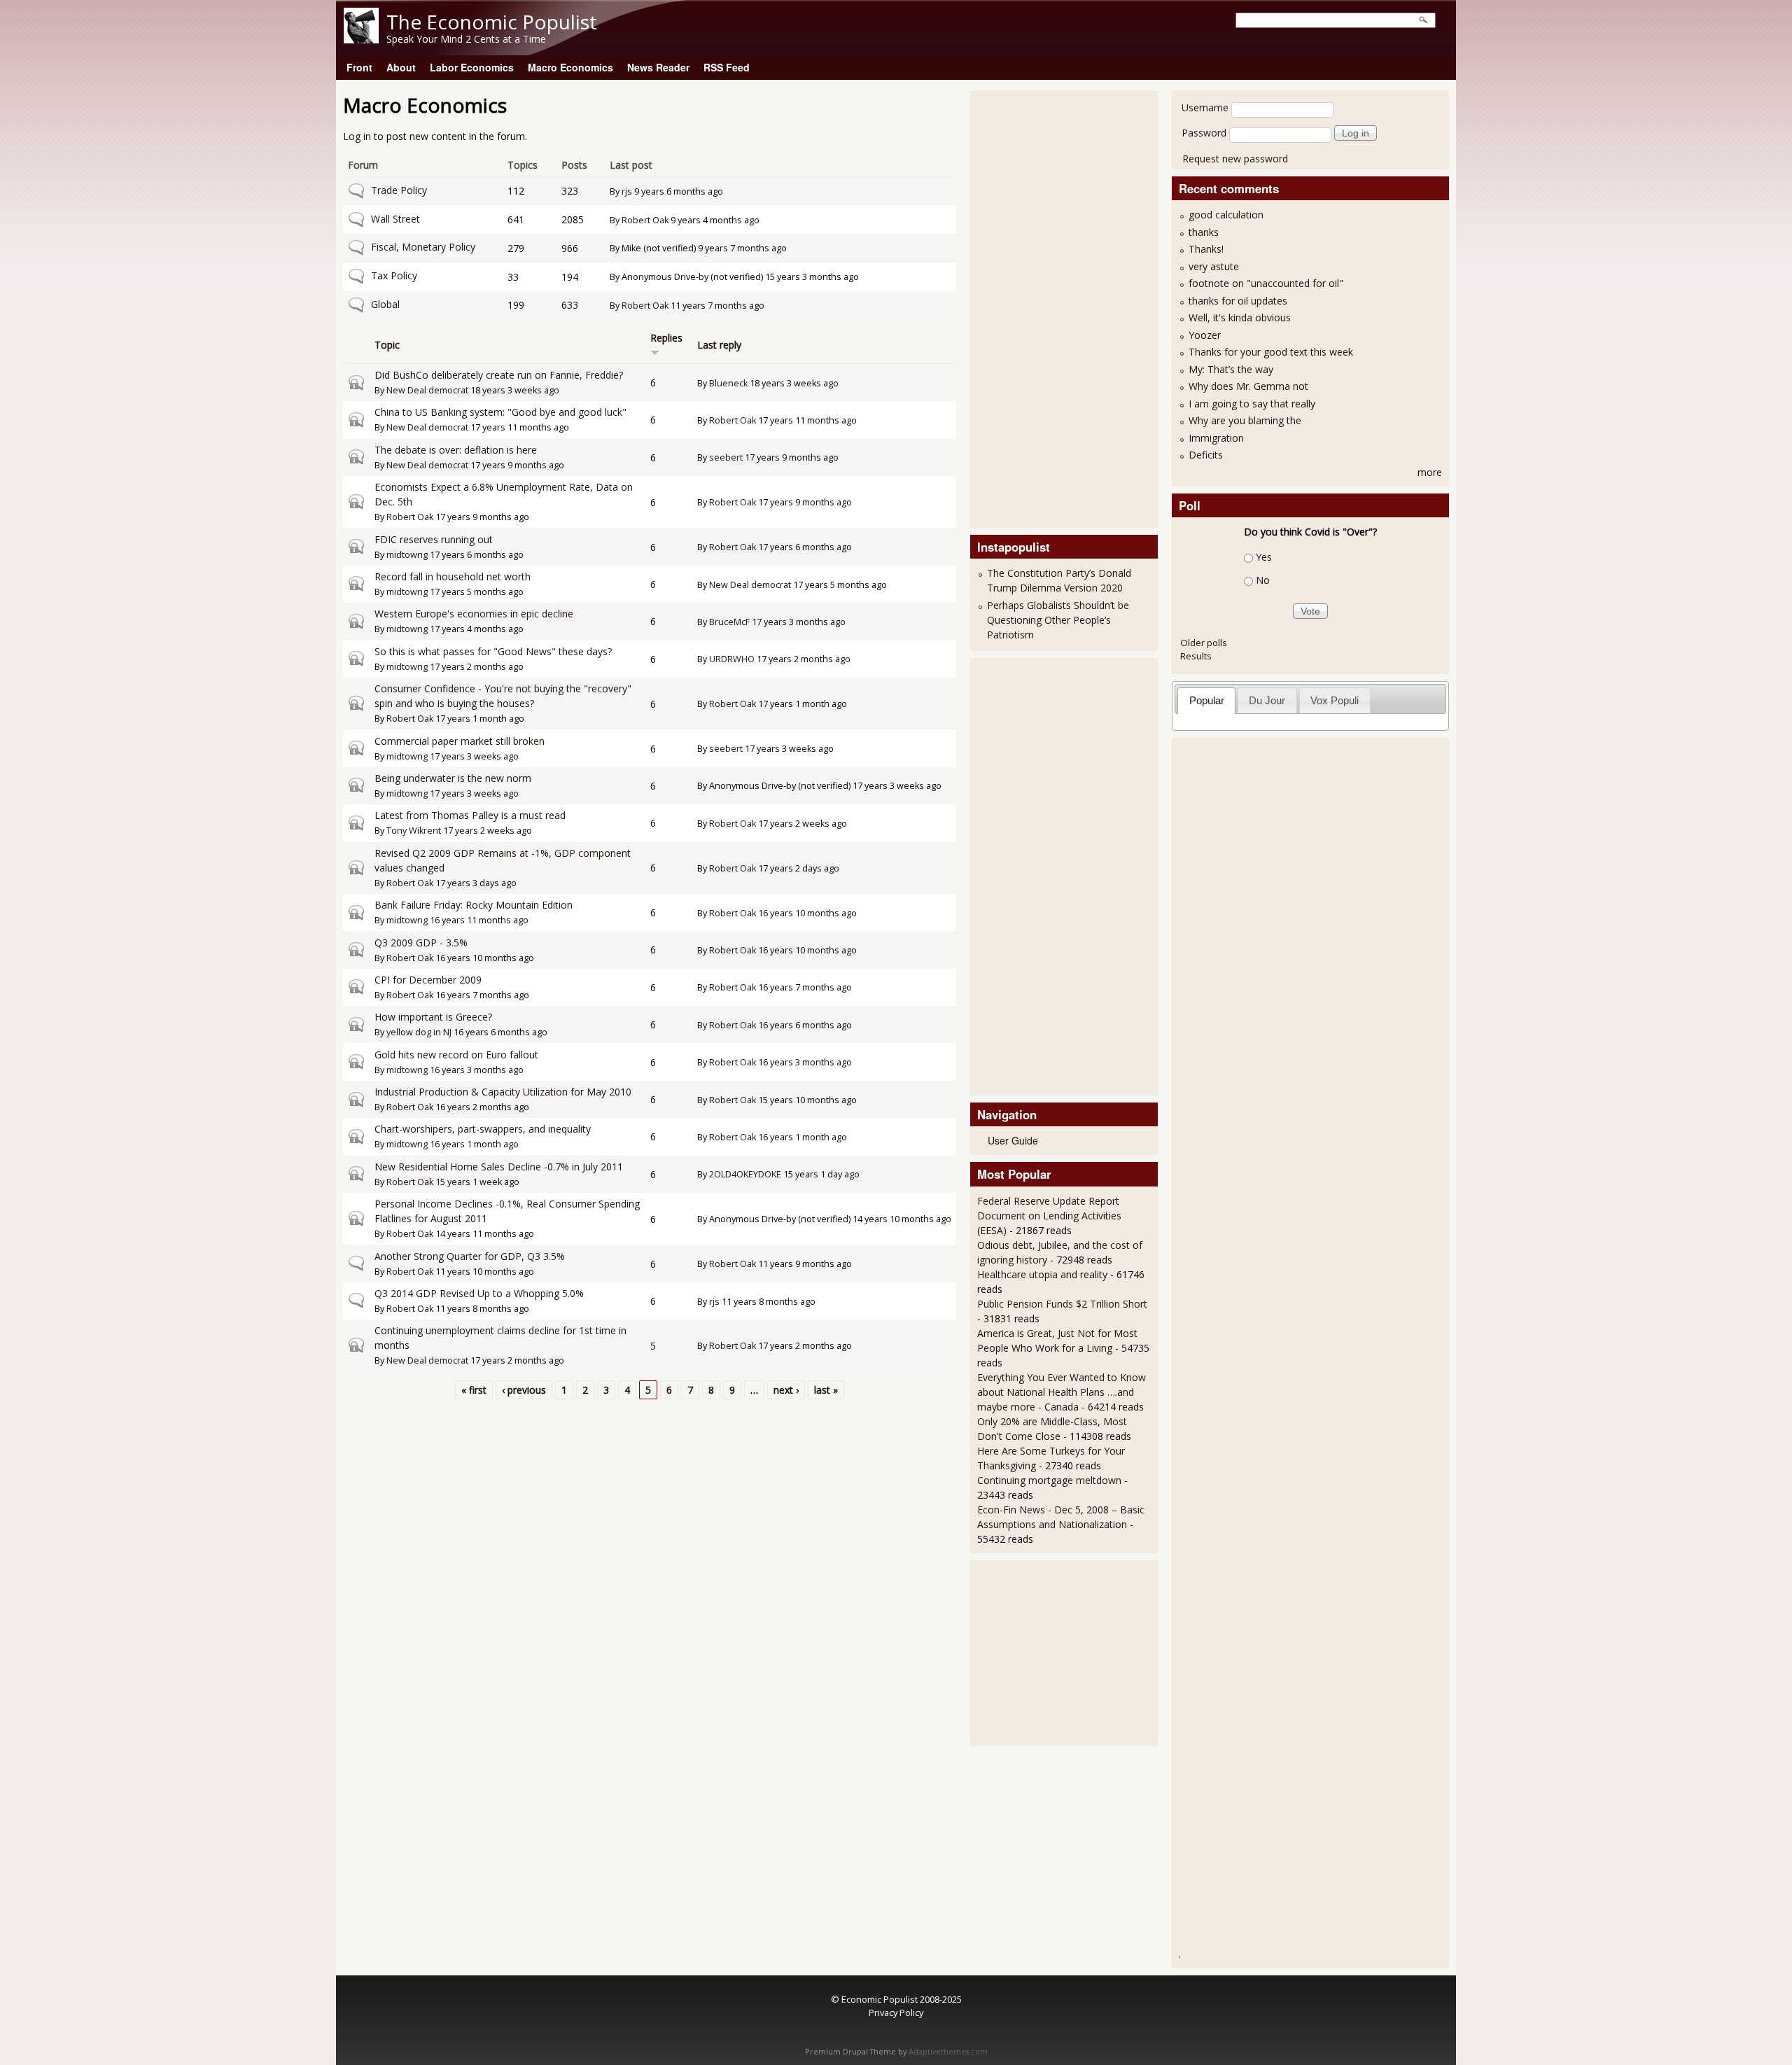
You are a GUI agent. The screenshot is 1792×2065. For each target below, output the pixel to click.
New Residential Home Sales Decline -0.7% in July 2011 (499, 1167)
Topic (387, 345)
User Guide (1013, 1140)
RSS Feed (727, 67)
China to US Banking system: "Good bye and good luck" (500, 412)
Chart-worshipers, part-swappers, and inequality (483, 1129)
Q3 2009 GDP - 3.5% (421, 943)
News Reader (658, 67)
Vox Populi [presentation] (1335, 700)
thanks (1204, 232)
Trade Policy (399, 190)
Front (359, 67)
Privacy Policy (896, 2012)
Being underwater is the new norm (453, 778)
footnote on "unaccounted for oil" (1266, 283)
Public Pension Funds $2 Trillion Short (1062, 1304)
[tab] (1206, 700)
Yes (1264, 557)
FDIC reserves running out (434, 539)
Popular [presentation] (1207, 700)
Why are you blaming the (1245, 420)
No (1263, 580)
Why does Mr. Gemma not (1248, 386)
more (1430, 472)
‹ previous (524, 1390)
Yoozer (1205, 335)
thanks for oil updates (1238, 301)
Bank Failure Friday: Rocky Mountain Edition (474, 905)
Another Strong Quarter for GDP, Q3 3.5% (470, 1256)
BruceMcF (729, 622)
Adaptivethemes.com (948, 2052)
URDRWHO (732, 659)
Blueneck (728, 383)
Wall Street (395, 219)
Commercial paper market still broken (460, 741)
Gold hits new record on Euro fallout (456, 1055)
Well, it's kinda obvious (1240, 317)
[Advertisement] (1033, 307)
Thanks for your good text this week (1271, 352)
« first (474, 1390)
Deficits (1206, 455)
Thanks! (1206, 249)
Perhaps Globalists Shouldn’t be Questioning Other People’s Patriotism (1058, 620)
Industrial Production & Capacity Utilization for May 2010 (503, 1092)
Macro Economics (570, 67)
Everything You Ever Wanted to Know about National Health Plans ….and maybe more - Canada (1062, 1392)
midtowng (407, 555)
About (401, 67)
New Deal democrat (427, 390)
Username (1205, 107)
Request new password (1235, 159)
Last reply (719, 345)
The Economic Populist (492, 22)
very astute (1214, 266)
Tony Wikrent (414, 831)
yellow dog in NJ (419, 1032)
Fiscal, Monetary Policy (423, 247)
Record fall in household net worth (453, 576)
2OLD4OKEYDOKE (745, 1174)
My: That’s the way (1231, 369)
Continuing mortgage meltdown (1049, 1480)
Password (1204, 133)
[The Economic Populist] (361, 40)
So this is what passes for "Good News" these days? (493, 651)
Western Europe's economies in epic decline (474, 614)
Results (1196, 656)
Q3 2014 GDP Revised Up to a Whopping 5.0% (479, 1293)
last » (826, 1390)
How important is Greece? (433, 1017)
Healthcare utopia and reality (1042, 1274)
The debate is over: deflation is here (456, 450)
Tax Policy (394, 275)
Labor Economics (472, 67)
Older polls (1204, 643)
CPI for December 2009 (428, 980)
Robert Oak (645, 220)
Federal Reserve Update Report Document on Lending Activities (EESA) (1049, 1216)
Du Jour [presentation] (1267, 700)
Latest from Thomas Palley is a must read (470, 815)
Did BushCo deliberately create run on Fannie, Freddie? (499, 375)
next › (786, 1390)
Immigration (1216, 438)
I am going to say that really (1252, 404)
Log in (357, 136)
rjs (627, 191)
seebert (726, 457)
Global (385, 304)
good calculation (1226, 215)
